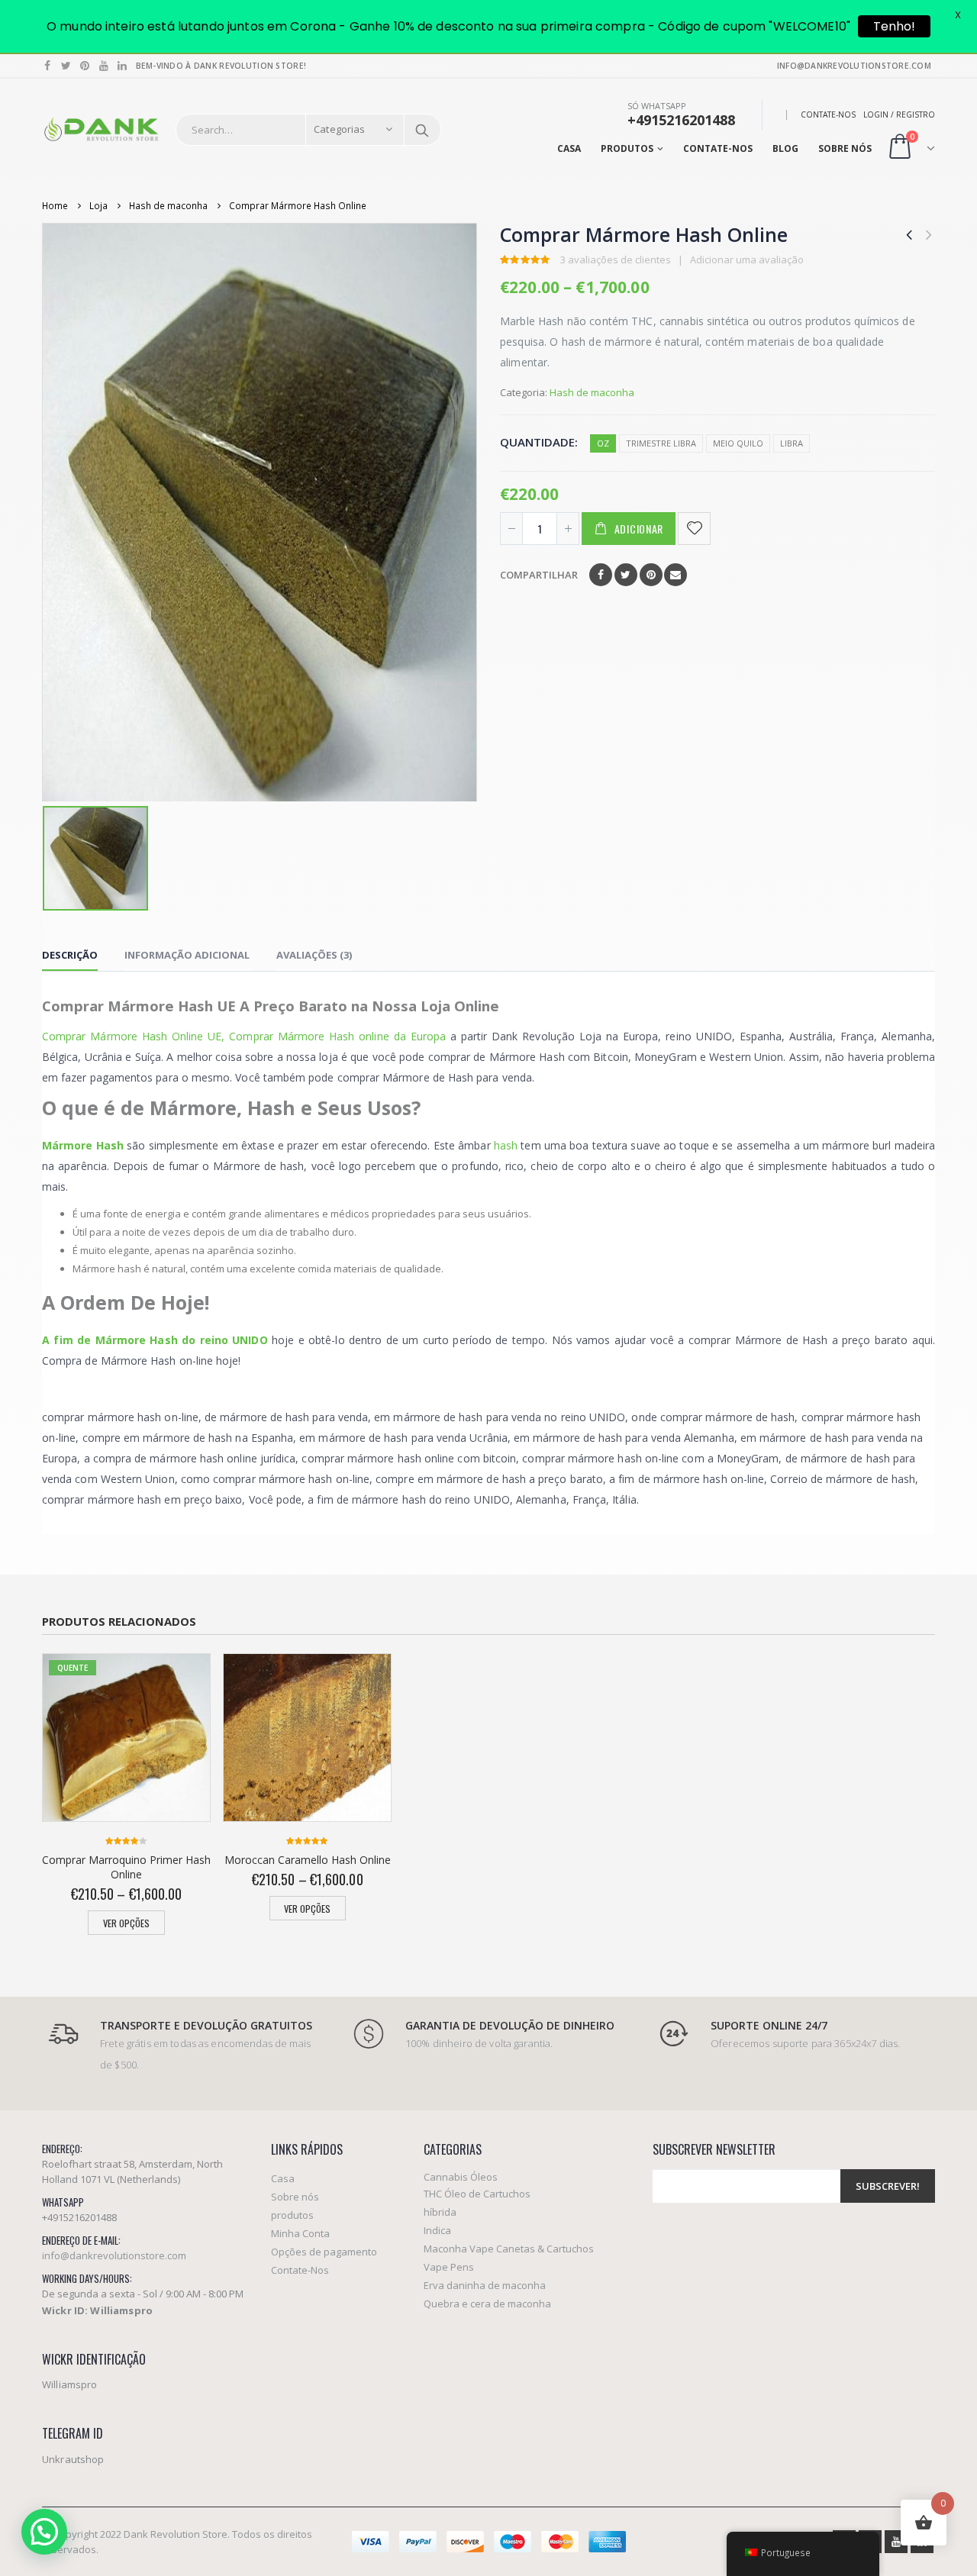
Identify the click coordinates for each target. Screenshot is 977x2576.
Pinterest (651, 575)
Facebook (601, 575)
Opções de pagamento (324, 2252)
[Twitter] (67, 66)
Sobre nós (845, 148)
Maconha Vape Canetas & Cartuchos (509, 2249)
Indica (437, 2230)
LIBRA (792, 443)
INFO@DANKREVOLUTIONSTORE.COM (854, 66)
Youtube (896, 2542)
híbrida (440, 2212)
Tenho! (894, 26)
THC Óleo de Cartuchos (477, 2194)
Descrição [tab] (70, 955)
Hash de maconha (592, 392)
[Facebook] (48, 66)
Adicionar (639, 529)
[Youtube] (104, 66)
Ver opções (126, 1923)
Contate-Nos (828, 114)
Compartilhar (539, 575)
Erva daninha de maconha (485, 2285)
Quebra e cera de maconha (487, 2304)
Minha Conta (300, 2233)
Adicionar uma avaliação (747, 260)
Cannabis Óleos (461, 2177)
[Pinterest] (85, 66)
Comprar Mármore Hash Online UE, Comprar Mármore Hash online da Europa (244, 1036)
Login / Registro (899, 114)
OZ (603, 443)
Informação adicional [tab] (187, 955)
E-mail (676, 575)
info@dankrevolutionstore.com (114, 2255)
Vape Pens (449, 2267)
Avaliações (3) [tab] (314, 955)
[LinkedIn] (123, 66)
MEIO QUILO (738, 443)
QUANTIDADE (537, 442)
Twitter (626, 575)
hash (506, 1145)
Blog (785, 148)
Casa (569, 148)
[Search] (422, 130)
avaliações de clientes (616, 260)
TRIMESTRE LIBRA (661, 443)
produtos (627, 148)
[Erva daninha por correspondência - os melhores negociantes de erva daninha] (101, 129)
